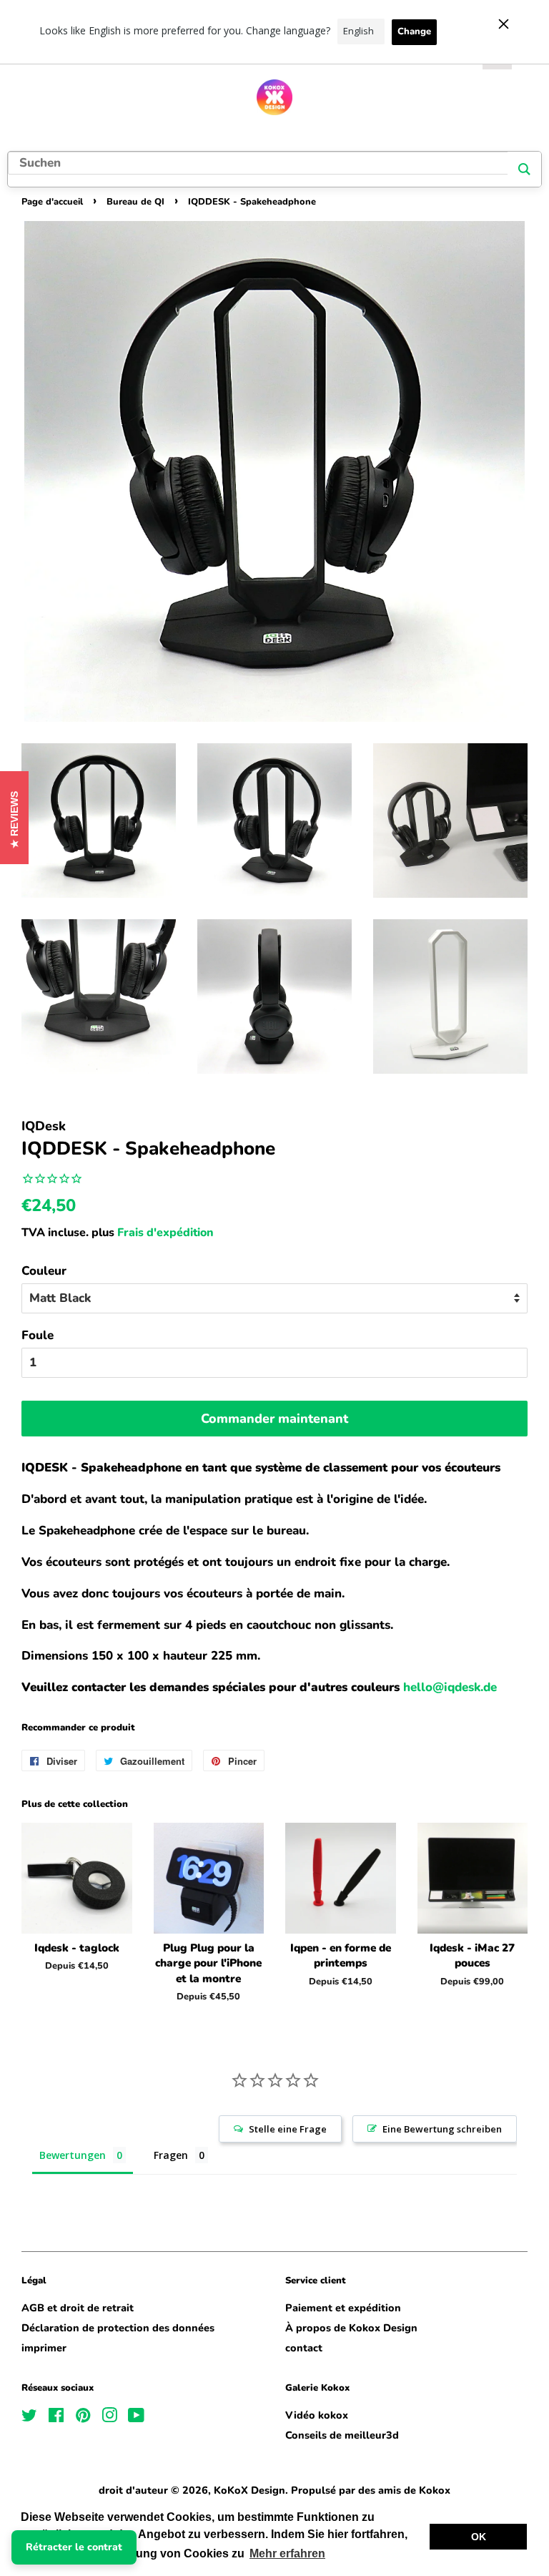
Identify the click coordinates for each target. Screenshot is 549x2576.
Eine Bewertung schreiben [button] (442, 2129)
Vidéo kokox (317, 2415)
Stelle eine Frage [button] (288, 2129)
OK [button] (479, 2537)
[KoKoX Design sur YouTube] (136, 2418)
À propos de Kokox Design (351, 2328)
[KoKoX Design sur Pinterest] (83, 2418)
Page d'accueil (52, 202)
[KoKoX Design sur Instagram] (109, 2418)
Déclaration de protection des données (118, 2328)
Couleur (44, 1271)
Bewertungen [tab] (73, 2155)
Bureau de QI (135, 202)
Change (414, 31)
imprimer (44, 2348)
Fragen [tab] (171, 2155)
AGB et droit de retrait (78, 2308)
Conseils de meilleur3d (342, 2435)
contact (304, 2348)
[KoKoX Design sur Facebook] (56, 2418)
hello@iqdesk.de (450, 1687)
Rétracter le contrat (74, 2547)
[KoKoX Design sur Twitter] (29, 2418)
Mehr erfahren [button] (287, 2553)
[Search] (524, 169)
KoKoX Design (249, 2490)
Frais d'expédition (165, 1233)
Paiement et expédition (343, 2308)
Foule (38, 1335)
